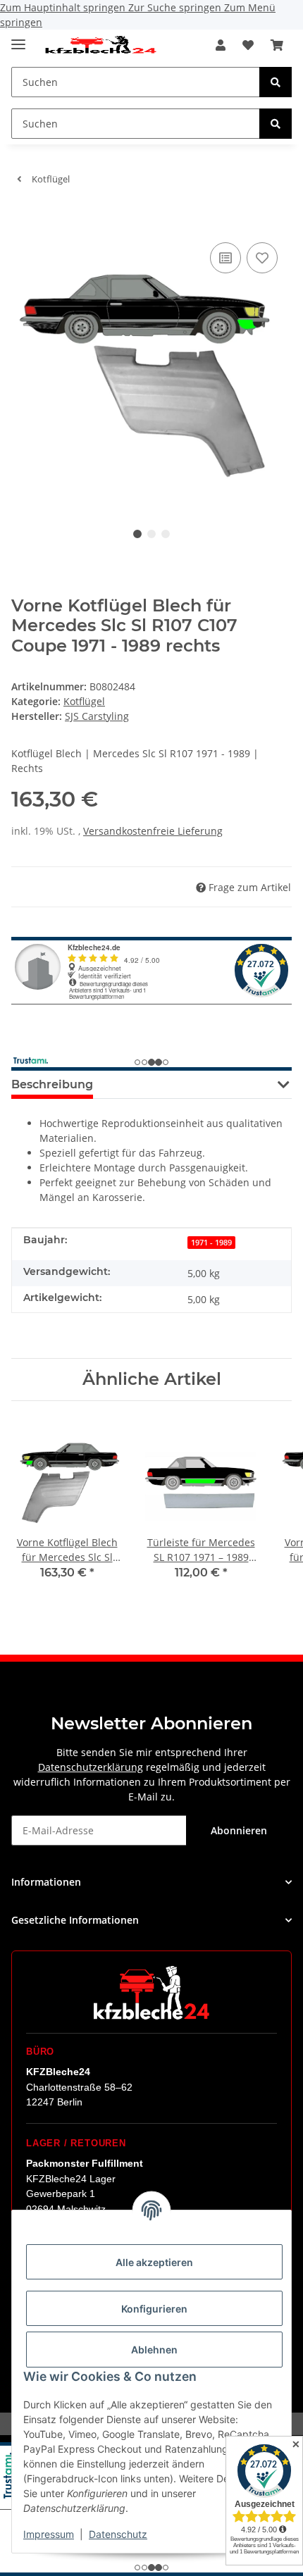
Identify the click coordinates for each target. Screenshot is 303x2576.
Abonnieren (239, 1830)
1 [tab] (137, 534)
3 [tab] (166, 534)
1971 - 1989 (211, 1243)
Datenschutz (118, 2534)
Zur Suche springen (176, 7)
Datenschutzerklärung (91, 1767)
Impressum (49, 2534)
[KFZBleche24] (100, 45)
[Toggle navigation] (18, 38)
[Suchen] (276, 82)
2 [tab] (151, 534)
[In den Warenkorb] (23, 218)
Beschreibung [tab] (52, 1084)
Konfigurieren (154, 2309)
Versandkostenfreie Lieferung (153, 831)
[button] (221, 45)
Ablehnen (154, 2350)
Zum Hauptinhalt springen (64, 7)
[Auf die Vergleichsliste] (225, 258)
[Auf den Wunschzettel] (262, 258)
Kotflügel (84, 701)
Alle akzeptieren (154, 2262)
